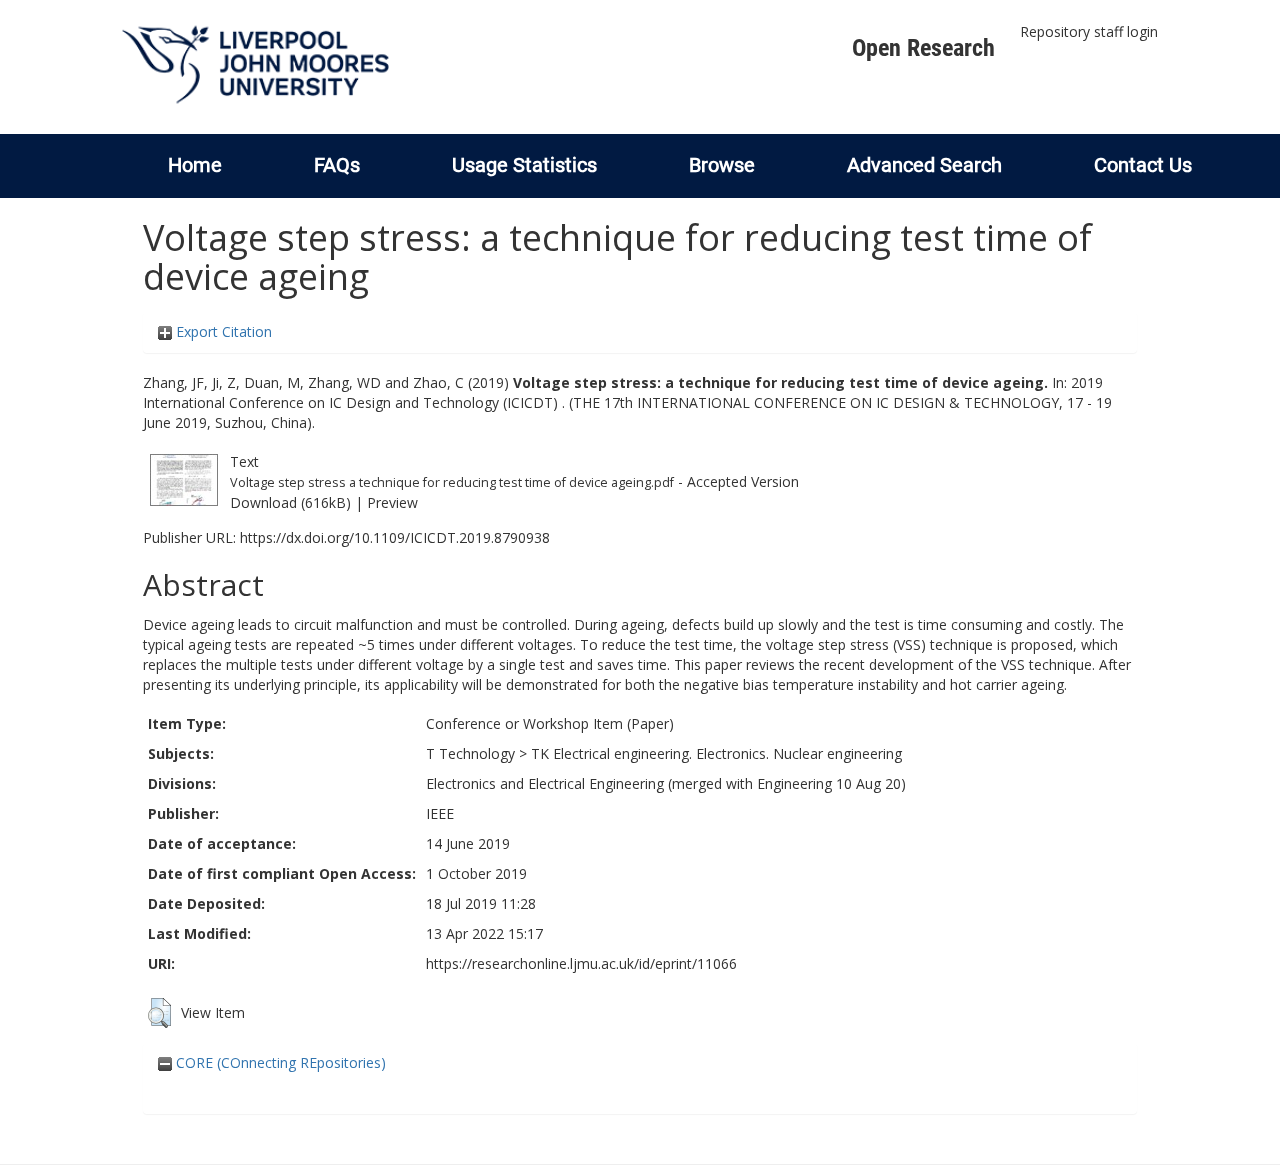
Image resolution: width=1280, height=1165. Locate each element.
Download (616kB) (290, 502)
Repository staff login (1089, 31)
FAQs (337, 165)
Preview (392, 502)
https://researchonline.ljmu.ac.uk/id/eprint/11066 (581, 963)
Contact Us (1143, 165)
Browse (722, 165)
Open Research (923, 48)
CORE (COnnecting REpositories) (279, 1062)
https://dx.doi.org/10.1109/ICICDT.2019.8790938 (395, 537)
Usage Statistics (524, 165)
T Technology (470, 753)
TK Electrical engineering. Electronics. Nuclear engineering (716, 753)
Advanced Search (924, 165)
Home (195, 165)
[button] (159, 1013)
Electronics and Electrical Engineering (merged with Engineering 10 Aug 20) (666, 783)
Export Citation (222, 331)
